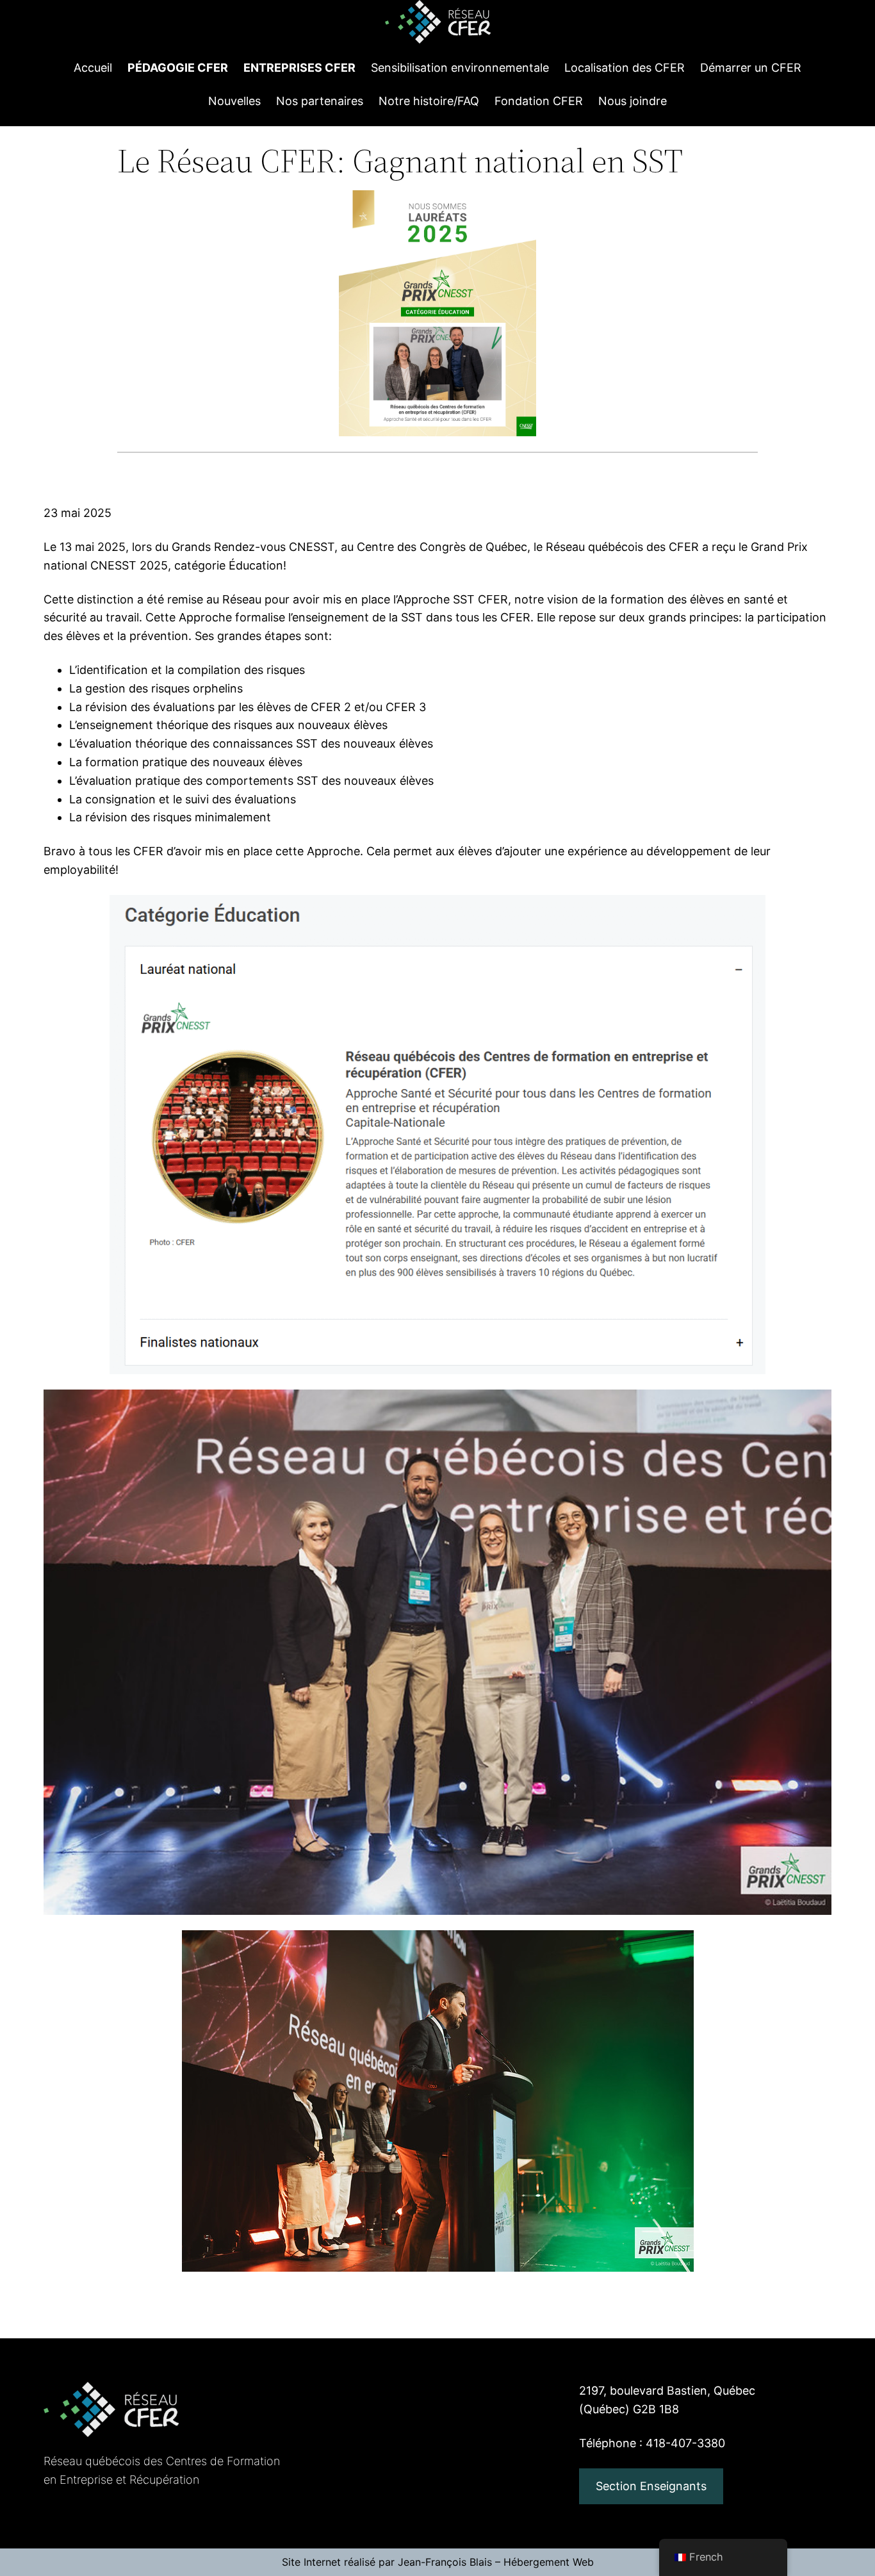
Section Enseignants (651, 2486)
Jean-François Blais (445, 2562)
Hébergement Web (549, 2562)
